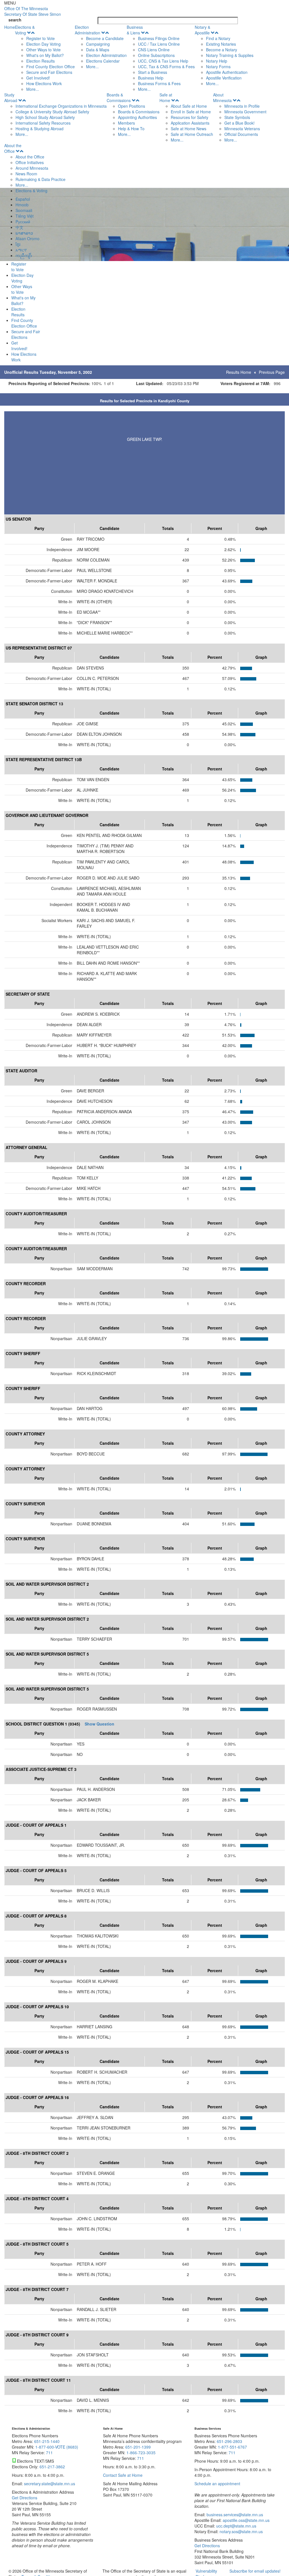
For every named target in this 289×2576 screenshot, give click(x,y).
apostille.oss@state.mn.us (246, 2520)
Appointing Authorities (137, 117)
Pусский (23, 222)
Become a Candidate (105, 38)
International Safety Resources (43, 123)
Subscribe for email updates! (255, 2571)
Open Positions (132, 106)
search (15, 20)
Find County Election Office (51, 67)
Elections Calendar (103, 61)
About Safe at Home (189, 106)
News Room (26, 174)
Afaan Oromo (28, 238)
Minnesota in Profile (242, 106)
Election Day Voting (43, 44)
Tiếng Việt (25, 216)
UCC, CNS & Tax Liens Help (163, 61)
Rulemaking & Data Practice (40, 179)
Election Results (40, 61)
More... (33, 89)
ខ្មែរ (18, 244)
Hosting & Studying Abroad (40, 129)
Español (23, 199)
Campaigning (98, 44)
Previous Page (272, 372)
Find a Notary (218, 38)
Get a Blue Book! (239, 123)
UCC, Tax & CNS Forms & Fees (166, 67)
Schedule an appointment (217, 2484)
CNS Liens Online (154, 50)
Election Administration (87, 30)
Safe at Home (166, 98)
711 (49, 2453)
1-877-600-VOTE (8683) (57, 2447)
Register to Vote (40, 38)
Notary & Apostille (202, 30)
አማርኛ (21, 250)
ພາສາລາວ (24, 233)
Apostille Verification (224, 78)
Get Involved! (38, 78)
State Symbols (237, 117)
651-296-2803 (229, 2441)
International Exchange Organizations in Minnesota (61, 106)
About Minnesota (222, 98)
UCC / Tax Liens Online (159, 44)
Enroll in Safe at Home (191, 112)
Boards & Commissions (119, 98)
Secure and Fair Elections (49, 72)
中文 (19, 227)
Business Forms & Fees (159, 83)
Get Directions (25, 2498)
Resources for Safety (190, 117)
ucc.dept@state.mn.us (236, 2526)
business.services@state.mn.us (234, 2515)
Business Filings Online (159, 38)
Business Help (151, 78)
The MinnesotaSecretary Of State (33, 11)
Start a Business (153, 72)
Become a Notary (222, 50)
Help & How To (131, 129)
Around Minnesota (32, 168)
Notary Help (217, 61)
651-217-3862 (52, 2467)
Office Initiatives (30, 162)
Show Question (99, 1724)
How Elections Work (44, 83)
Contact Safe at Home (123, 2475)
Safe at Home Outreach (192, 134)
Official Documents (241, 134)
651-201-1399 (138, 2447)
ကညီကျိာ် (24, 255)
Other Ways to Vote (43, 50)
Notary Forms (218, 67)
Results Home (239, 372)
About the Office (13, 148)
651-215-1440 (47, 2441)
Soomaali (24, 210)
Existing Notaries (221, 44)
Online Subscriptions (156, 55)
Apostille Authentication (227, 72)
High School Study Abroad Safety (45, 117)
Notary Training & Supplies (230, 55)
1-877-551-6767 (232, 2447)
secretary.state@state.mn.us (49, 2484)
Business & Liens (135, 30)
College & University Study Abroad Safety (52, 112)
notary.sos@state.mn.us (241, 2531)
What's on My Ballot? (45, 55)
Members (126, 123)
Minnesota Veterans (242, 129)
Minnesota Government (245, 112)
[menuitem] (45, 58)
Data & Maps (98, 50)
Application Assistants (190, 123)
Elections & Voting (25, 30)
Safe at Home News (189, 129)
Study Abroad (11, 98)
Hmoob (22, 205)
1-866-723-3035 (141, 2453)
